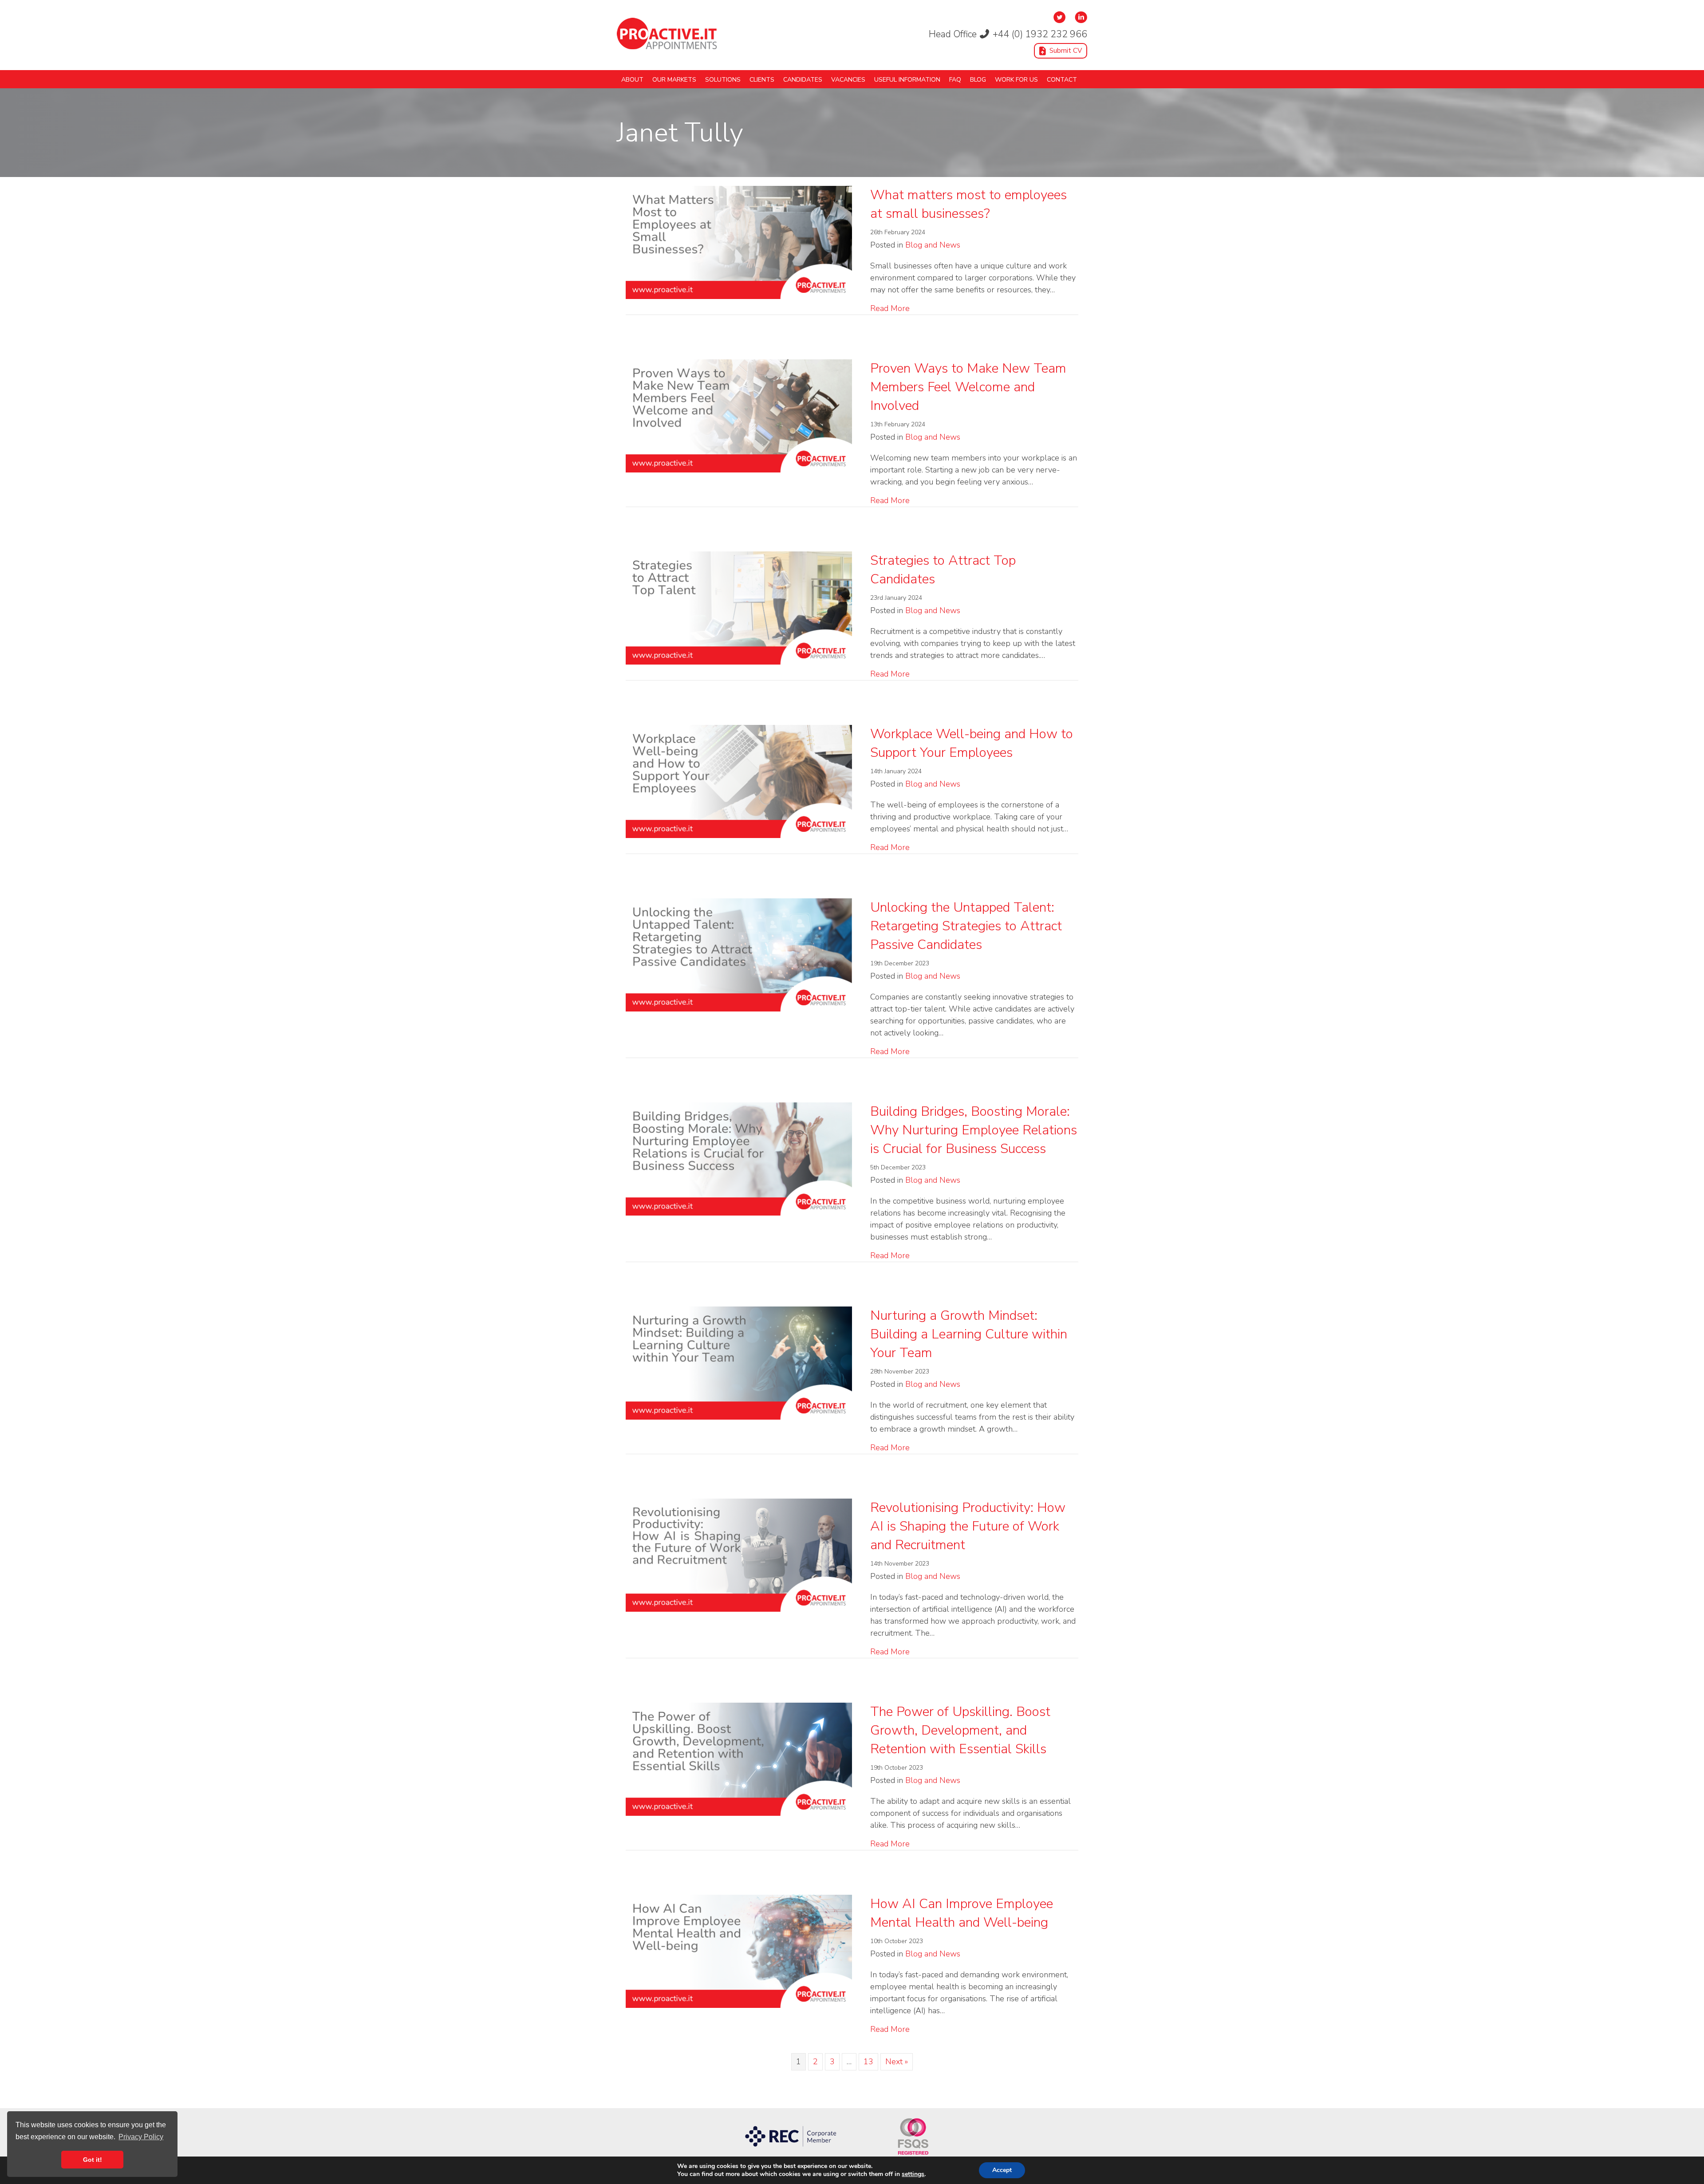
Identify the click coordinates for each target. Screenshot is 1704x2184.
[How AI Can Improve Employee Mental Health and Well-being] (739, 1950)
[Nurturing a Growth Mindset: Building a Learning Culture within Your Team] (739, 1362)
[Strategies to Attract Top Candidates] (739, 607)
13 (868, 2062)
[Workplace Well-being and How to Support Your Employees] (739, 780)
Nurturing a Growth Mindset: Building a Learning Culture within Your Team (969, 1334)
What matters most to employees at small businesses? (968, 204)
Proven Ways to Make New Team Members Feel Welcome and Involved (968, 387)
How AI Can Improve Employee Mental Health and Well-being (962, 1913)
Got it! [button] (93, 2160)
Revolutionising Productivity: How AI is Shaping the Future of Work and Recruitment (968, 1526)
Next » (897, 2062)
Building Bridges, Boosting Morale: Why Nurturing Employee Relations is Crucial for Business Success (974, 1130)
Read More (890, 308)
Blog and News (933, 245)
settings (913, 2174)
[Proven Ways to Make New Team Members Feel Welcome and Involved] (739, 415)
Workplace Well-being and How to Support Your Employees (972, 743)
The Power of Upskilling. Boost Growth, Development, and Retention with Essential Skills (960, 1730)
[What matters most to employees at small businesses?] (739, 241)
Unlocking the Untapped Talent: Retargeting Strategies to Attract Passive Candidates (966, 926)
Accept (1002, 2170)
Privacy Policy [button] (141, 2137)
